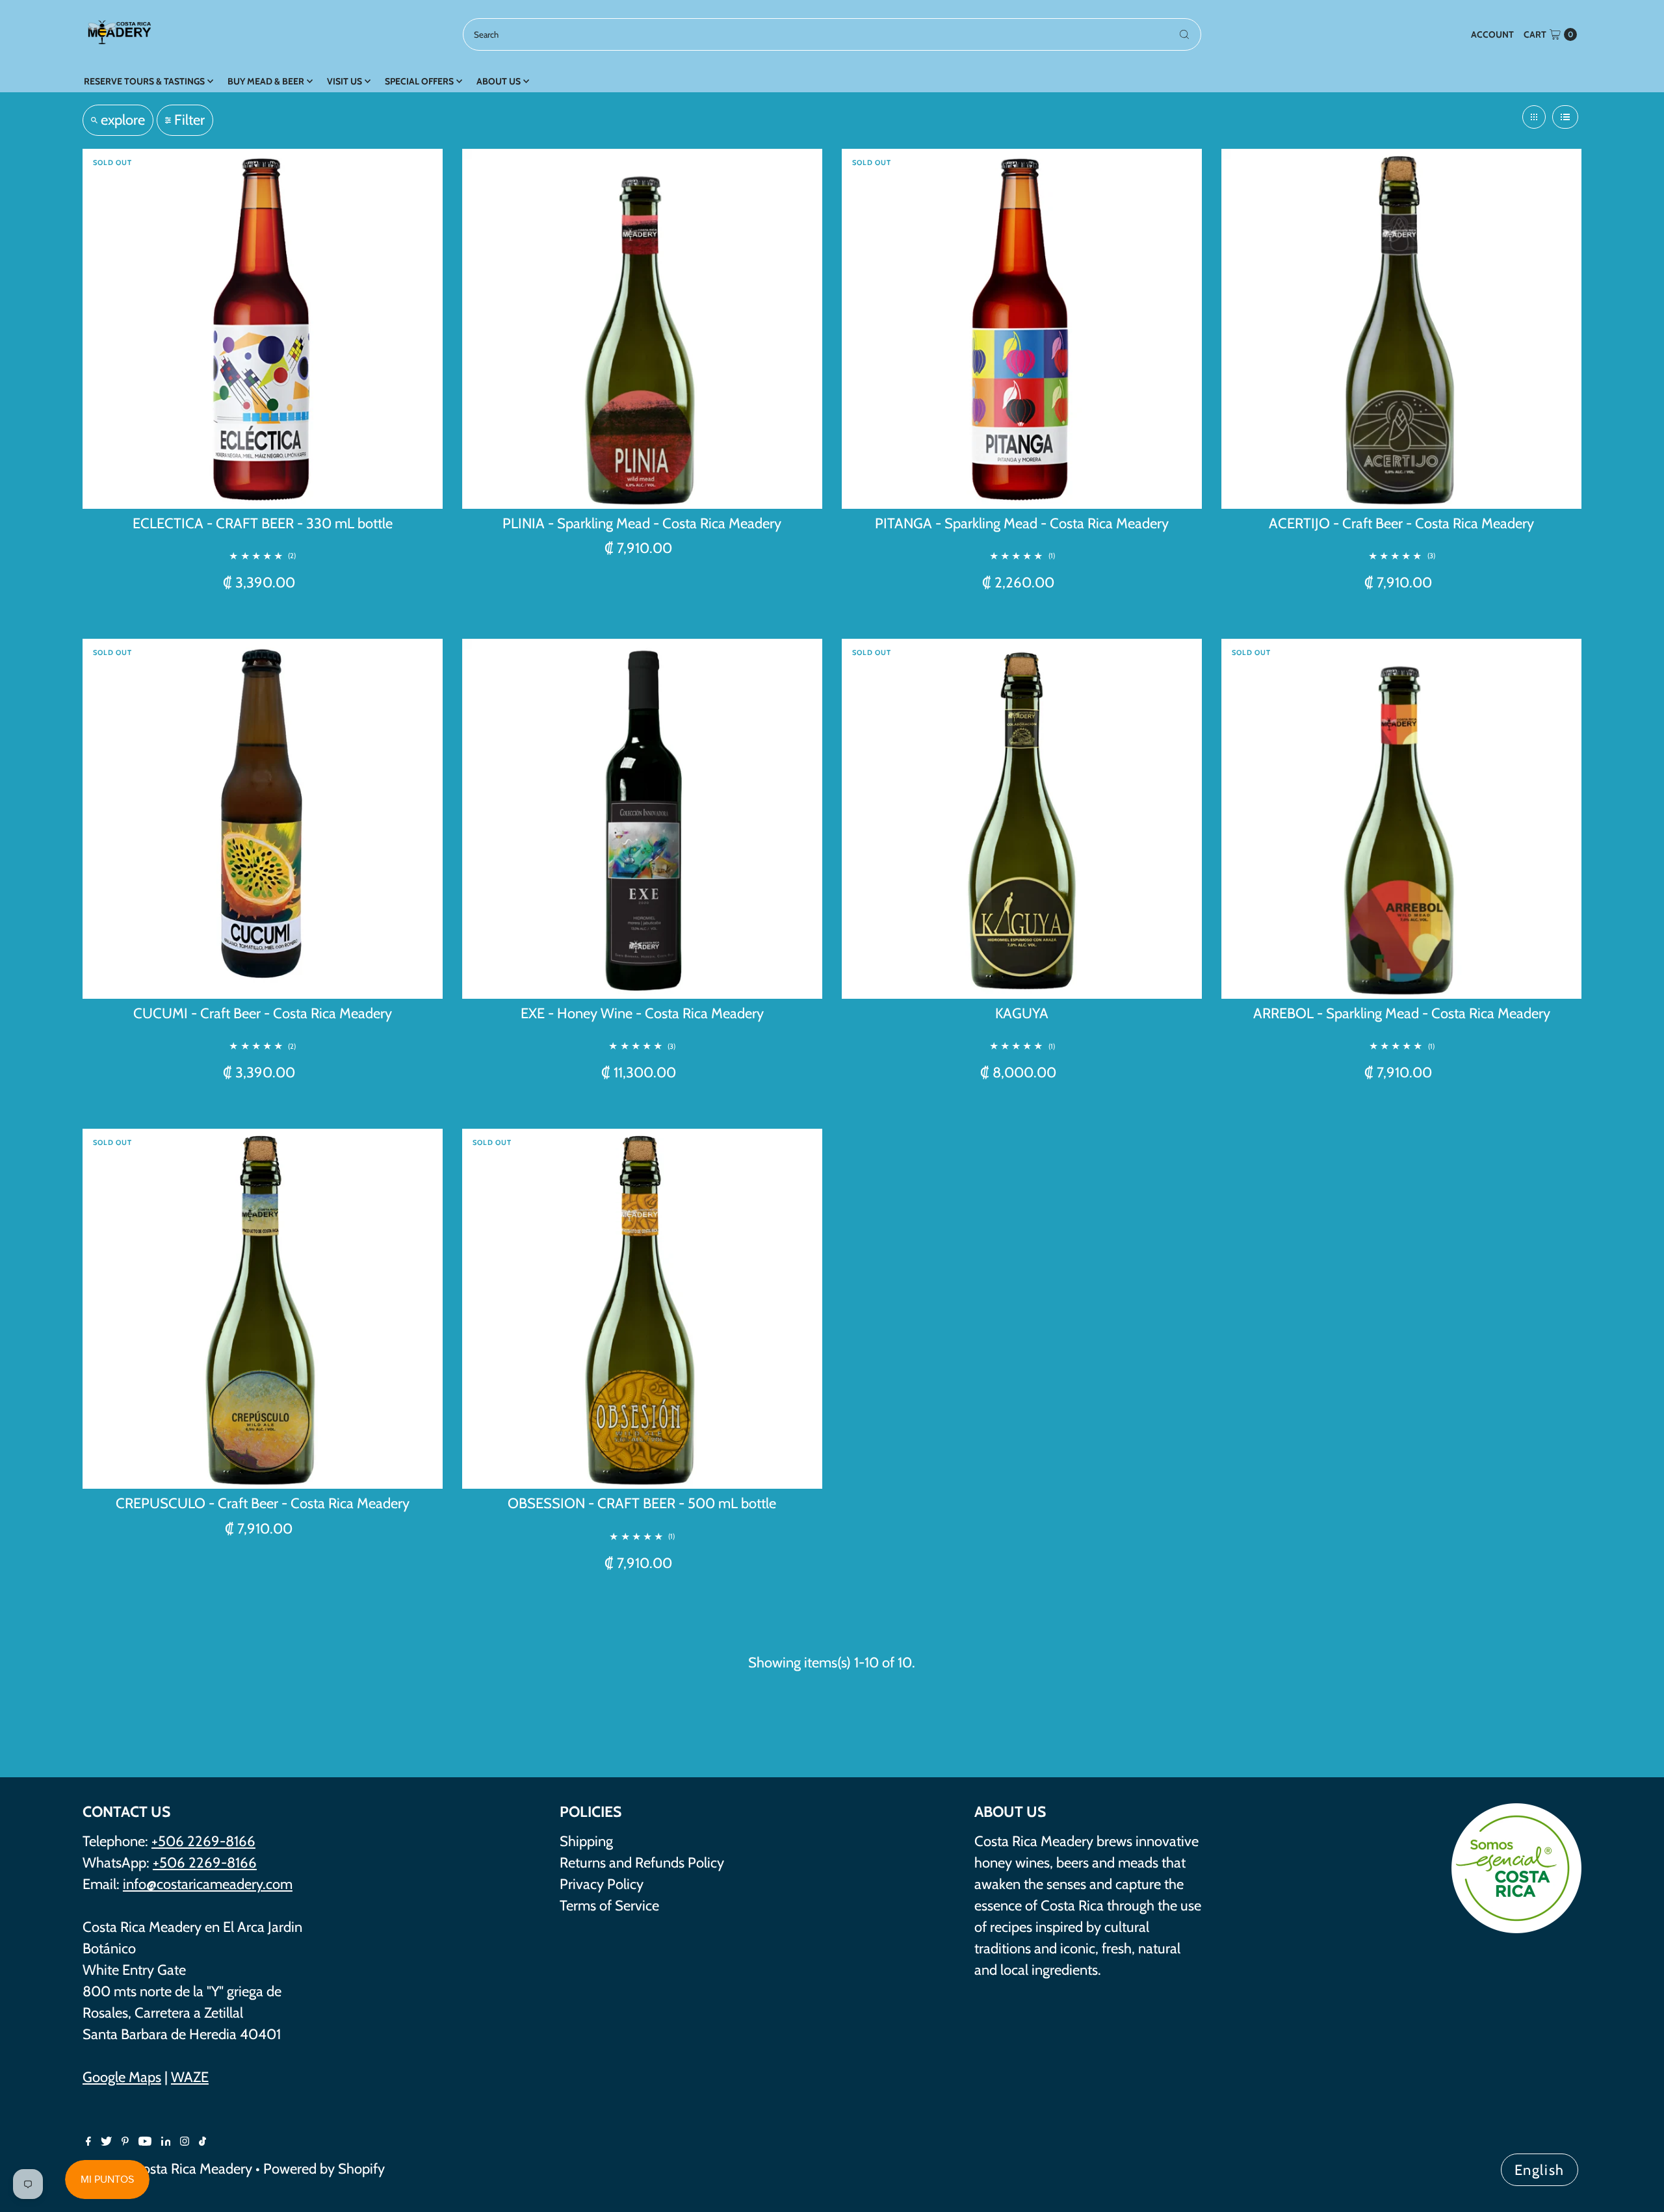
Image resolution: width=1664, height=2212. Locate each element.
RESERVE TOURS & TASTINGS (144, 81)
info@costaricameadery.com (208, 1884)
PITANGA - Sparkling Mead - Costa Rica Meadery (1022, 523)
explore (123, 120)
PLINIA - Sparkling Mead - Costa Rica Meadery (642, 523)
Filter (189, 120)
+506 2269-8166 (203, 1841)
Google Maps (122, 2077)
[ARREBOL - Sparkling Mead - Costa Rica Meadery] (1401, 819)
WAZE (190, 2077)
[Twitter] (106, 2141)
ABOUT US (499, 81)
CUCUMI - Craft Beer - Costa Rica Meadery (263, 1013)
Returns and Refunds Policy (642, 1863)
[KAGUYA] (1022, 819)
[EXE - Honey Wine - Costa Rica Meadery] (642, 819)
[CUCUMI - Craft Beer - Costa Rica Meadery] (263, 819)
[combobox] (832, 34)
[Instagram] (185, 2141)
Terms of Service (609, 1906)
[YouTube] (145, 2141)
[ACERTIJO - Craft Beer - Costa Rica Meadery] (1401, 329)
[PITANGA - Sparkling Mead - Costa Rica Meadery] (1022, 329)
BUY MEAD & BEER (266, 81)
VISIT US (344, 81)
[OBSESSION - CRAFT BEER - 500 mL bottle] (642, 1309)
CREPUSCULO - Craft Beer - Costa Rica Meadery (263, 1503)
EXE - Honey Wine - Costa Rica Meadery (642, 1013)
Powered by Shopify (324, 2169)
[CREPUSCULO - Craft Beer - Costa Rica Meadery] (263, 1309)
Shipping (586, 1841)
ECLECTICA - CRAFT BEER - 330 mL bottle (263, 523)
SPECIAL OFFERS (419, 81)
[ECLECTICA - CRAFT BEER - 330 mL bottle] (263, 329)
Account (1492, 34)
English (1540, 2170)
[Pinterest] (125, 2141)
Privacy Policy (602, 1884)
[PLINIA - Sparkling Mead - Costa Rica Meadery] (642, 329)
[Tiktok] (202, 2141)
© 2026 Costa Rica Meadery (167, 2169)
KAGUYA (1022, 1013)
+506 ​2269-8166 (205, 1863)
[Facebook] (88, 2141)
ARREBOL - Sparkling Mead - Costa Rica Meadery (1402, 1013)
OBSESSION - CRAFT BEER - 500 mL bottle (642, 1503)
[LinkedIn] (166, 2141)
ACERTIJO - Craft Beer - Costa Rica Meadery (1401, 523)
